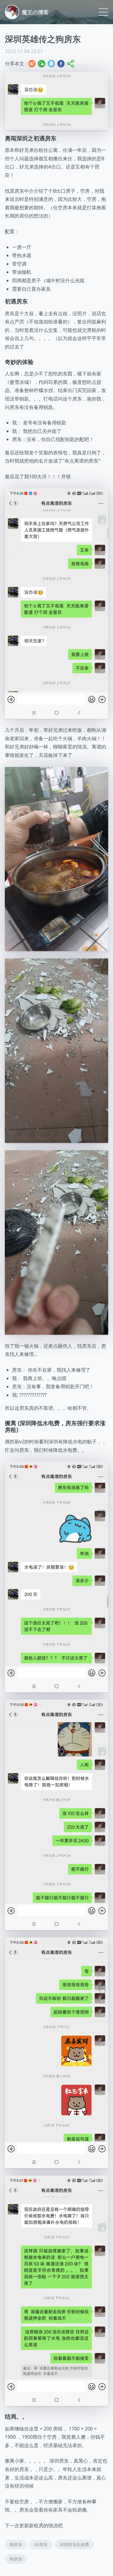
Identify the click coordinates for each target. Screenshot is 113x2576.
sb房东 (41, 2544)
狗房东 (16, 2544)
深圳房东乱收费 (74, 2544)
